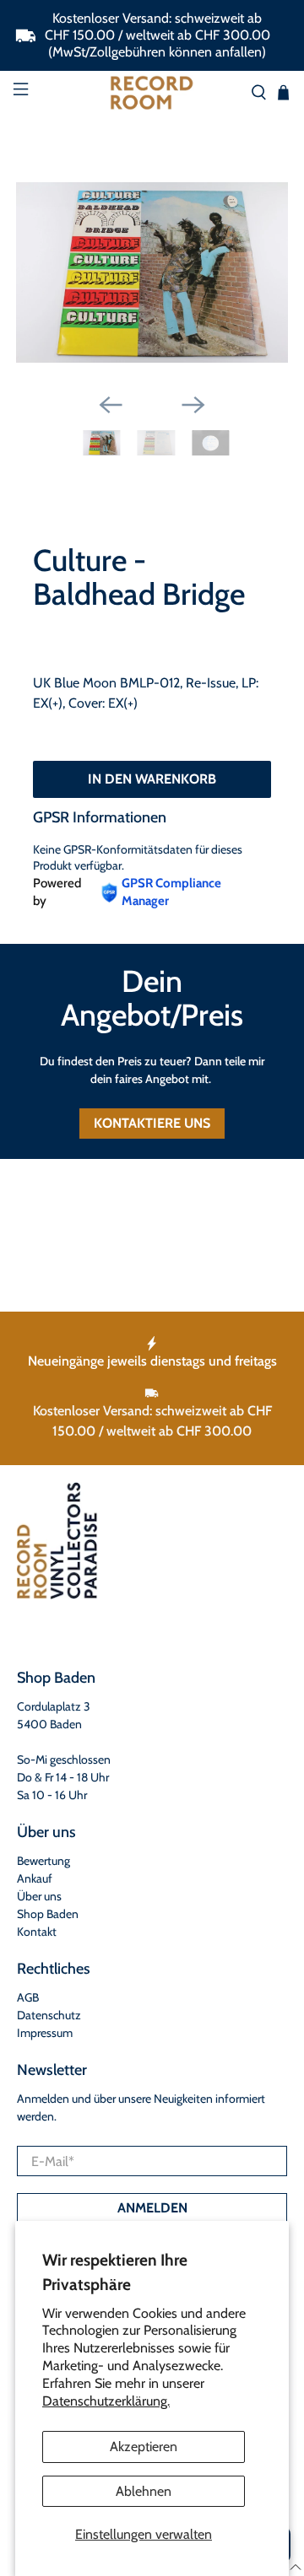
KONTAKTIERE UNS (152, 1123)
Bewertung (43, 1861)
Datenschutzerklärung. (106, 2401)
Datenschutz (49, 2015)
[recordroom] (152, 93)
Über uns (39, 1896)
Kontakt (37, 1932)
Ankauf (35, 1878)
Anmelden (152, 2208)
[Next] (193, 405)
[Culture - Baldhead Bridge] (152, 272)
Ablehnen (144, 2491)
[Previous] (111, 405)
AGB (28, 1997)
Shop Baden (48, 1914)
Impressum (45, 2033)
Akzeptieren (144, 2447)
